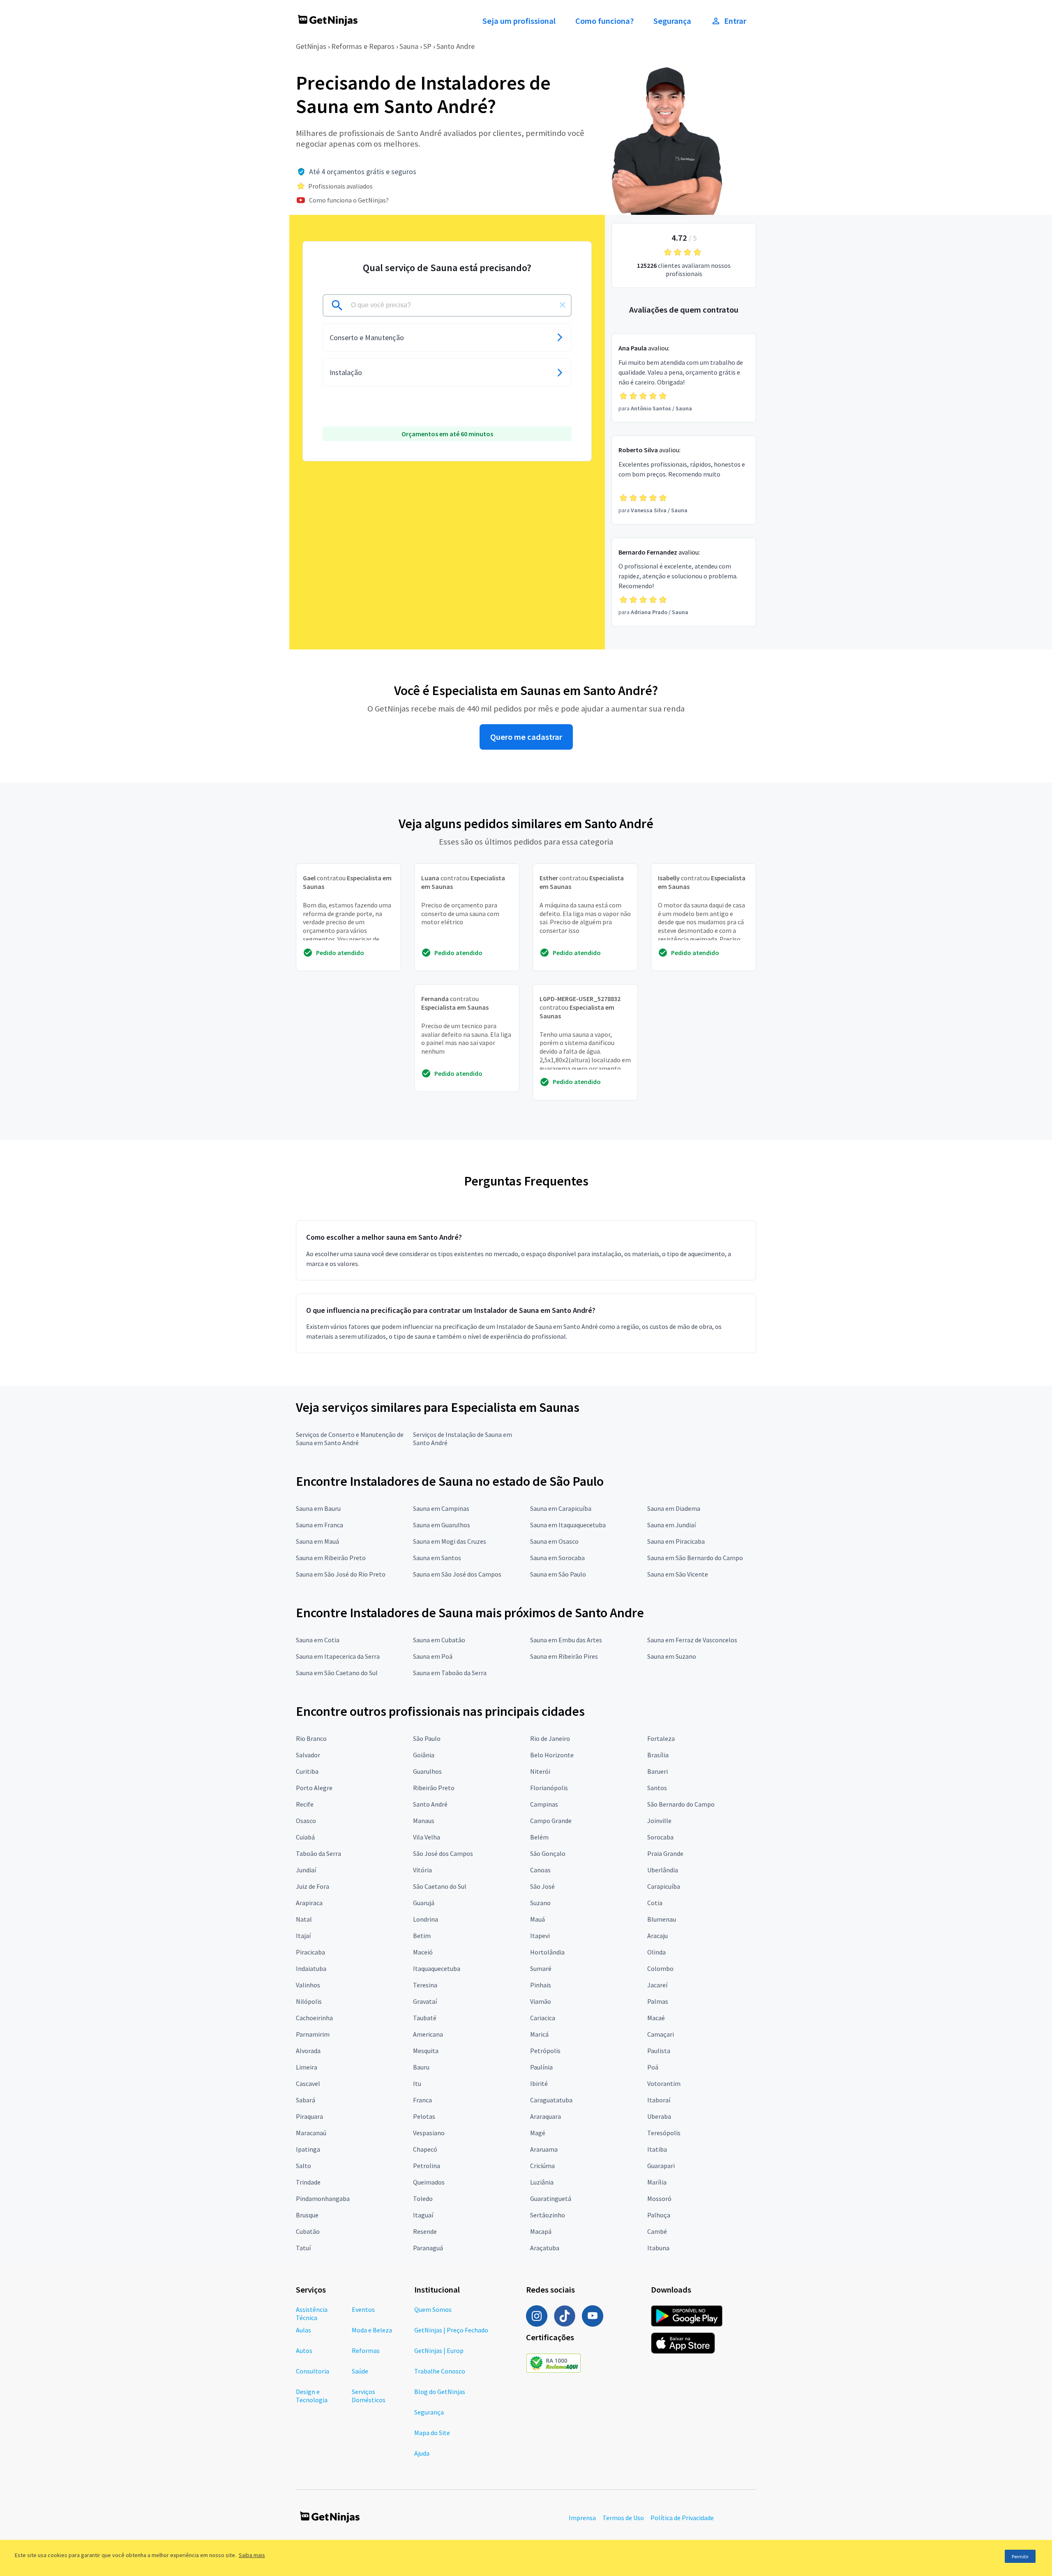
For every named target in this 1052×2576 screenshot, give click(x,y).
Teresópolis (664, 2133)
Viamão (541, 2001)
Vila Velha (427, 1837)
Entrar (735, 21)
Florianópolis (549, 1788)
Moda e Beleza (372, 2330)
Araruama (544, 2149)
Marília (657, 2182)
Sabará (306, 2100)
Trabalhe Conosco (440, 2371)
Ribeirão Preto (434, 1788)
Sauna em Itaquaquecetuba (568, 1525)
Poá (653, 2067)
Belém (539, 1837)
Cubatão (308, 2231)
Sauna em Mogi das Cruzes (450, 1541)
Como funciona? (604, 21)
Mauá (538, 1919)
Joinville (659, 1821)
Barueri (657, 1771)
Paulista (659, 2051)
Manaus (424, 1821)
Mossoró (659, 2198)
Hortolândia (547, 1952)
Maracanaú (311, 2133)
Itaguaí (423, 2215)
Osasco (306, 1821)
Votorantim (664, 2083)
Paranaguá (428, 2248)
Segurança (672, 21)
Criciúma (542, 2166)
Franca (422, 2100)
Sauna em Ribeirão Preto (331, 1558)
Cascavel (308, 2083)
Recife (305, 1804)
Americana (428, 2034)
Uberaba (659, 2116)
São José (542, 1886)
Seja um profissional (519, 21)
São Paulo (427, 1738)
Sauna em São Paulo (558, 1574)
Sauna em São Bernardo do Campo (695, 1558)
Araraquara (546, 2116)
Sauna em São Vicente (678, 1574)
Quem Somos (433, 2309)
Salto (303, 2166)
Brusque (307, 2215)
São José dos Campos (443, 1853)
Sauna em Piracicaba (676, 1541)
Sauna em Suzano (672, 1656)
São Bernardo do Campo (681, 1804)
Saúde (360, 2371)
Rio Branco (311, 1738)
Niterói (540, 1771)
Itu (417, 2083)
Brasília (658, 1755)
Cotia (655, 1903)
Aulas (303, 2330)
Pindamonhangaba (323, 2198)
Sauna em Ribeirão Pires (564, 1656)
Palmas (658, 2001)
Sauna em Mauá (317, 1541)
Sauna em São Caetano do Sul (337, 1673)
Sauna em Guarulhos (442, 1525)
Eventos (363, 2309)
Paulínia (541, 2067)
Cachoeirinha (314, 2018)
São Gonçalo (548, 1853)
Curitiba (307, 1771)
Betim (422, 1936)
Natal (304, 1919)
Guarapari (661, 2166)
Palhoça (659, 2215)
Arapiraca (309, 1903)
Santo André (430, 1804)
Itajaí (303, 1936)
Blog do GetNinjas (440, 2392)
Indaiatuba (311, 1968)
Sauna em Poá (433, 1656)
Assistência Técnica (312, 2314)
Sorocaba (660, 1837)
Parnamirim (313, 2034)
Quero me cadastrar (526, 737)
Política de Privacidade (682, 2518)
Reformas (366, 2350)
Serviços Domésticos (369, 2396)
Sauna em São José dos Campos (457, 1574)
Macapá (541, 2231)
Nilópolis (309, 2001)
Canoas (540, 1870)
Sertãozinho (548, 2215)
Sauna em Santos (437, 1558)
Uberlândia (663, 1870)
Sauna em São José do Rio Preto (341, 1574)
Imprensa (582, 2518)
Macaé (656, 2018)
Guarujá (424, 1903)
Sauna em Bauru (318, 1508)
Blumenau (662, 1919)
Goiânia (424, 1755)
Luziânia (542, 2182)
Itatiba (657, 2149)
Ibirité (539, 2083)
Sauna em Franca (320, 1525)
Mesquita (426, 2051)
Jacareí (657, 1985)
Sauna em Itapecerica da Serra (338, 1656)
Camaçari (661, 2034)
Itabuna (658, 2248)
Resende (425, 2231)
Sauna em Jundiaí (671, 1525)
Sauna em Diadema (674, 1508)
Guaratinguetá (551, 2198)
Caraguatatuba (551, 2100)
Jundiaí (306, 1870)
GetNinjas (311, 46)
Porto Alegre (314, 1788)
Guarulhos (427, 1771)
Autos (304, 2350)
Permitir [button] (1020, 2556)
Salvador (308, 1755)
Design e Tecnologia (312, 2396)
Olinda (656, 1952)
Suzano (540, 1903)
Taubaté (425, 2018)
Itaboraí (659, 2100)
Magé (538, 2133)
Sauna (409, 46)
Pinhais (541, 1985)
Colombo (660, 1968)
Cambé (657, 2231)
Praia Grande (665, 1853)
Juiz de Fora (313, 1886)
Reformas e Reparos (363, 46)
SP (427, 46)
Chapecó (425, 2149)
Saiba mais (252, 2555)
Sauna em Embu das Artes (566, 1640)
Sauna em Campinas (441, 1508)
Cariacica (543, 2018)
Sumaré (541, 1968)
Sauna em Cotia (318, 1640)
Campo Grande (551, 1821)
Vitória (422, 1870)
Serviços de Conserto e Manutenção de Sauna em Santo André (350, 1439)
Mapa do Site (432, 2433)
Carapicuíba (664, 1886)
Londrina (426, 1919)
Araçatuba (545, 2248)
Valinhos (308, 1985)
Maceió (423, 1952)
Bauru (421, 2067)
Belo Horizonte (552, 1755)
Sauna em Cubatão (439, 1640)
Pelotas (424, 2116)
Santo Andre (456, 46)
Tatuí (303, 2248)
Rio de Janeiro (550, 1738)
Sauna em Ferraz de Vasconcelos (692, 1640)
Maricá (539, 2034)
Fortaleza (661, 1738)
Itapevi (540, 1936)
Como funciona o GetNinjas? (349, 200)
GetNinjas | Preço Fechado (451, 2330)
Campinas (544, 1804)
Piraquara (309, 2116)
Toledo (423, 2198)
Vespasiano (429, 2133)
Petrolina (427, 2166)
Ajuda (422, 2453)
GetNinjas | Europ (439, 2350)
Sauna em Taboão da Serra (450, 1673)
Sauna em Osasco (554, 1541)
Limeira (307, 2067)
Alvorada (308, 2051)
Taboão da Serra (318, 1853)
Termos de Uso (623, 2518)
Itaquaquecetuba (437, 1968)
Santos (657, 1788)
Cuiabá (305, 1837)
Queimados (429, 2182)
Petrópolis (545, 2051)
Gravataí (425, 2001)
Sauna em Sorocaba (557, 1558)
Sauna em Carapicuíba (561, 1508)
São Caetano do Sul (440, 1886)
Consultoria (313, 2371)
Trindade (308, 2182)
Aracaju (657, 1936)
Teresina (425, 1985)
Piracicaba (310, 1952)
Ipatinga (308, 2149)
